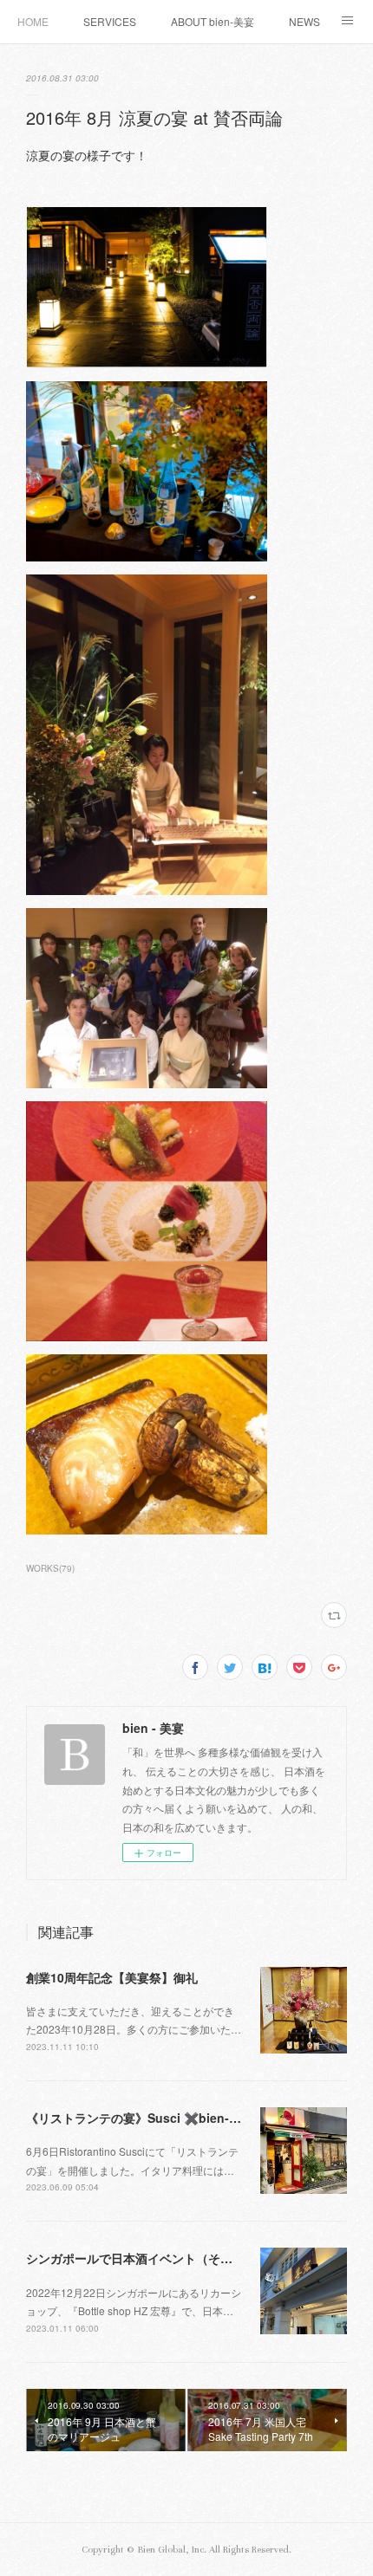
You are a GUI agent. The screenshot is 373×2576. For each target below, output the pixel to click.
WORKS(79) (50, 1568)
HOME (33, 21)
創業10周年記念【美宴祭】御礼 (112, 1977)
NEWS (304, 21)
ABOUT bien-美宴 (213, 21)
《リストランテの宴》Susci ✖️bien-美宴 (140, 2118)
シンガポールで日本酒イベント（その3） (139, 2258)
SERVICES (110, 21)
